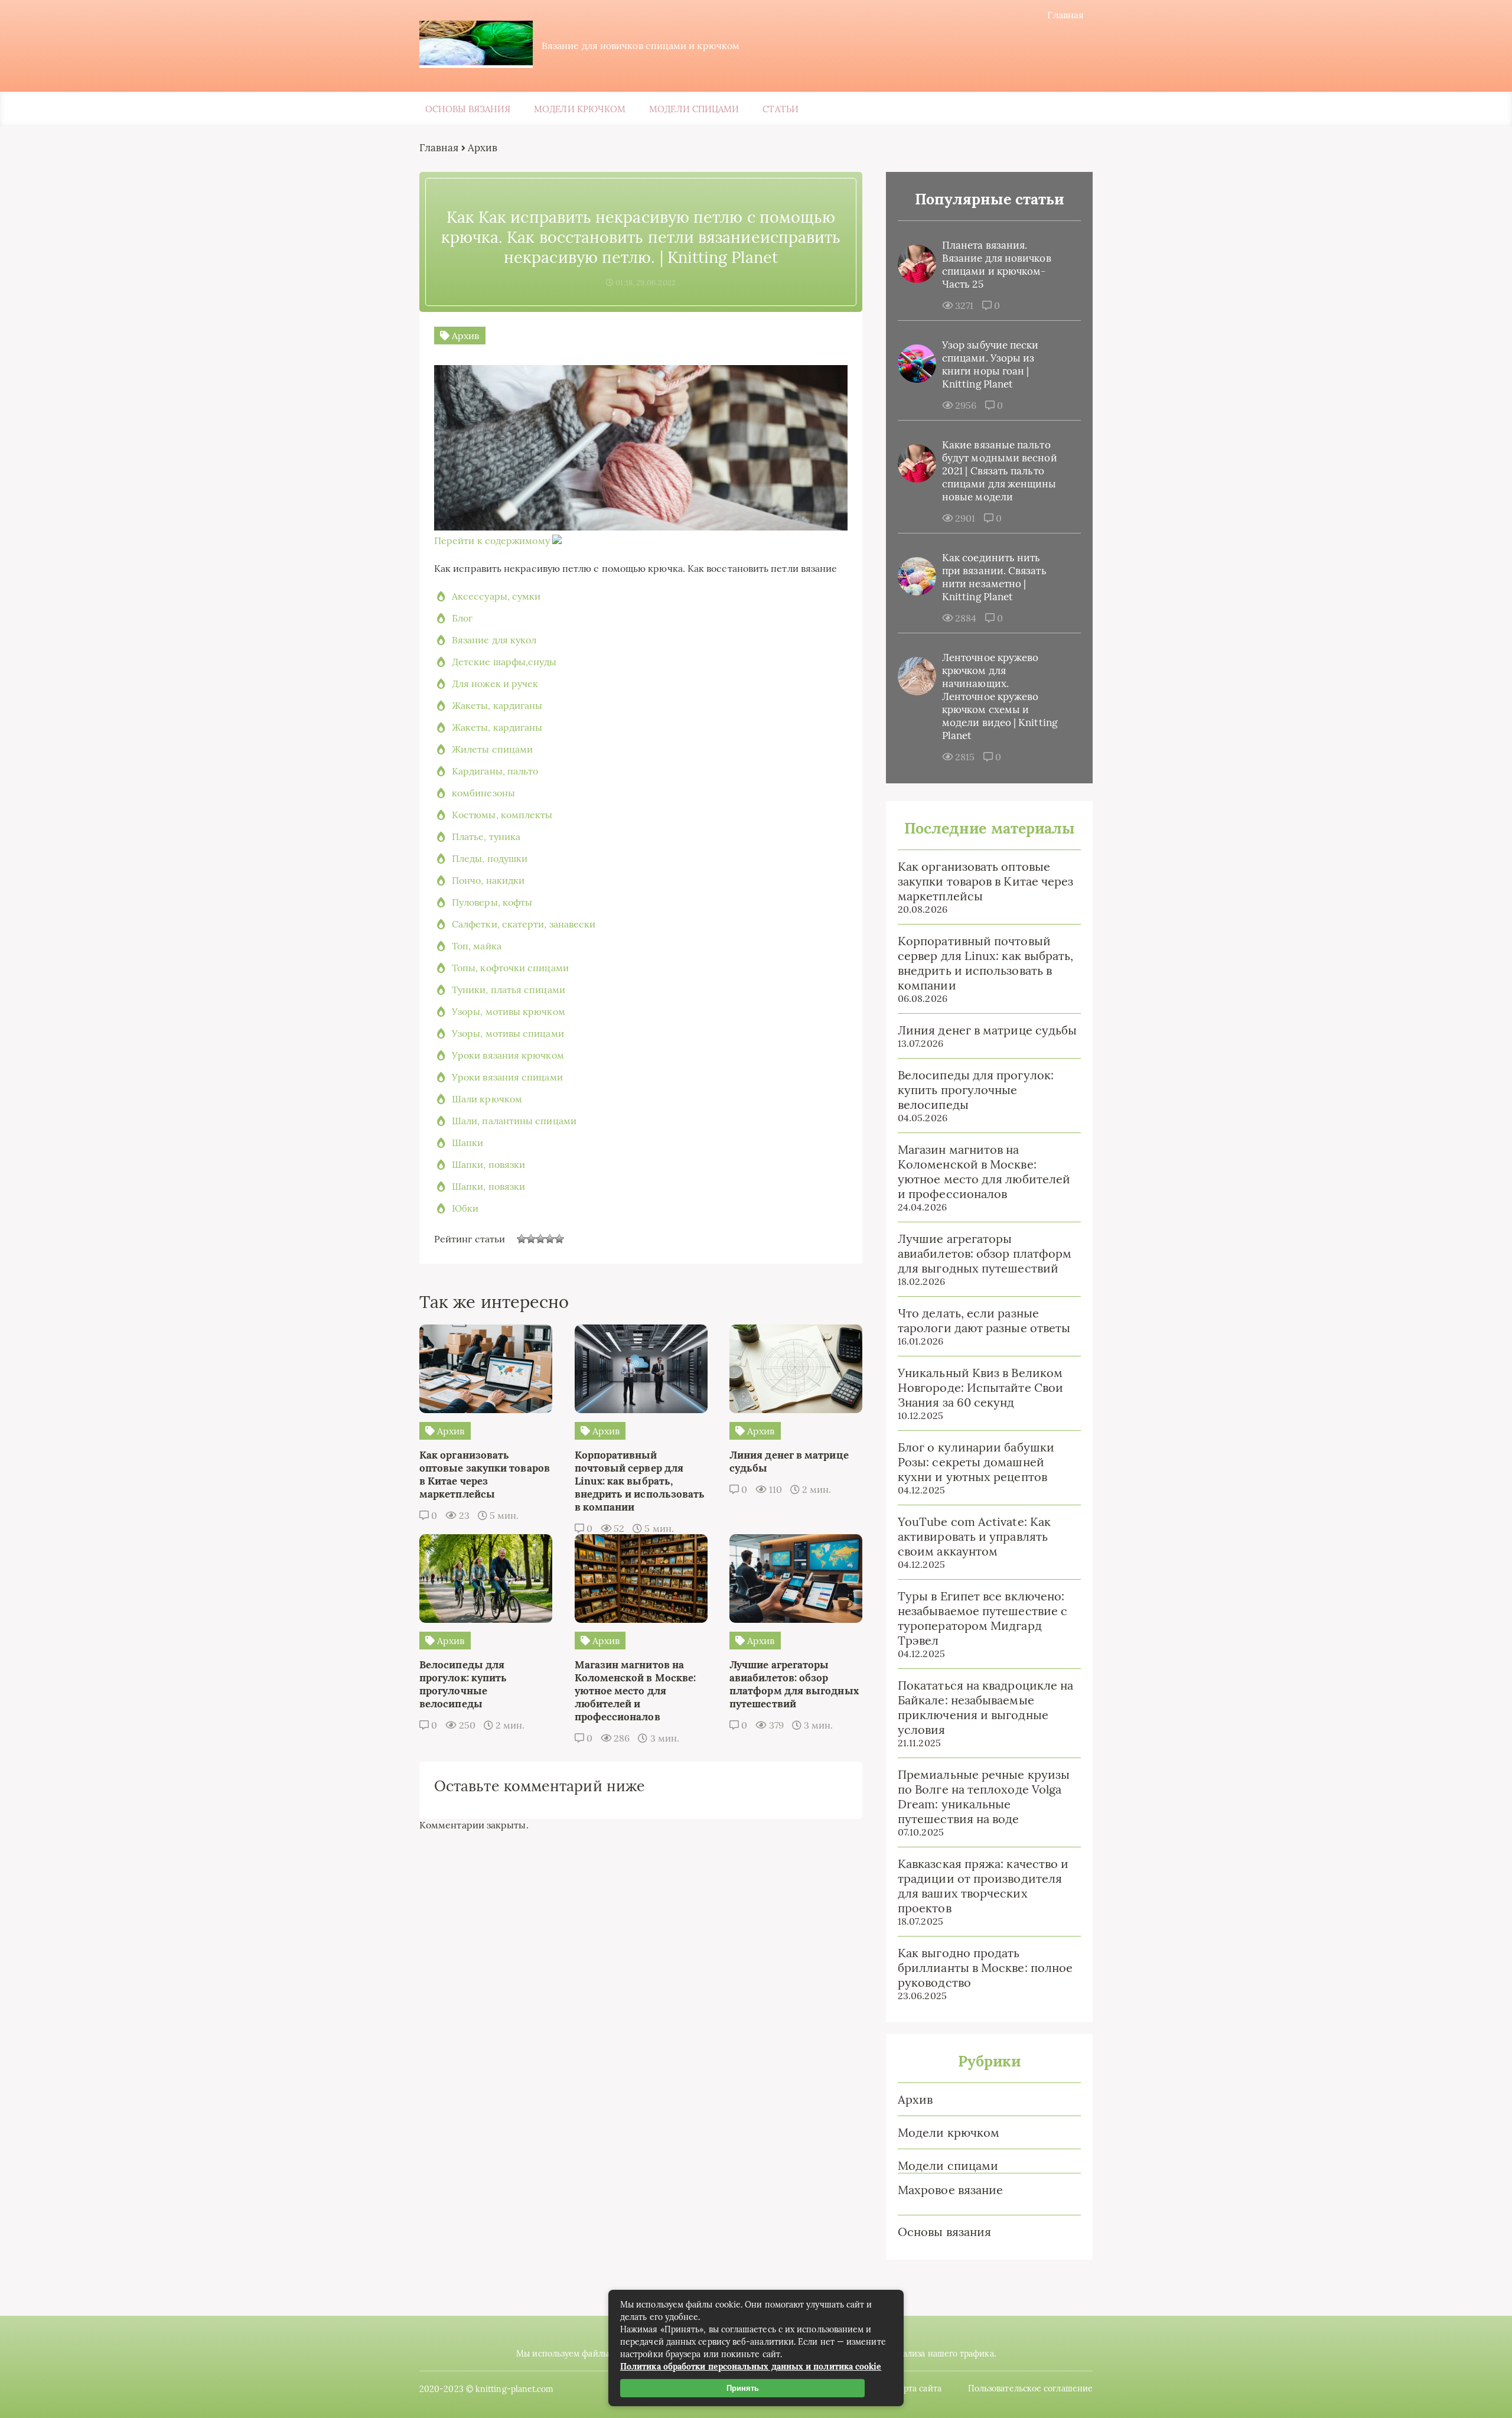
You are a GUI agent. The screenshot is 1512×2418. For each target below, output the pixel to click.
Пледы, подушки (490, 858)
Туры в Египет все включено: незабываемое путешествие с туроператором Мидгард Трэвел (983, 1618)
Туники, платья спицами (509, 990)
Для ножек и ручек (495, 684)
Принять (743, 2388)
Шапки (467, 1143)
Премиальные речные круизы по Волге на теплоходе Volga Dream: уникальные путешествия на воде (984, 1797)
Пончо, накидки (488, 880)
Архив (915, 2099)
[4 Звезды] (550, 1239)
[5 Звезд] (559, 1239)
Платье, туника (486, 837)
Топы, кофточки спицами (510, 968)
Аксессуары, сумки (496, 596)
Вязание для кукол (494, 640)
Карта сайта (918, 2388)
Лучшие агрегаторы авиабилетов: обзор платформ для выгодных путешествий (985, 1253)
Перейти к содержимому (492, 541)
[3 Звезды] (540, 1239)
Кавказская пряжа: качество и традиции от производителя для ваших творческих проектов (983, 1886)
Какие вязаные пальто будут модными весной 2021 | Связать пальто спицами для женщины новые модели (1000, 471)
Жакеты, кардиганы (497, 705)
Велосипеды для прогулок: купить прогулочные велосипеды (976, 1090)
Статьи (780, 109)
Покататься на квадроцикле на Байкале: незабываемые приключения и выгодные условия (985, 1707)
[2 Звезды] (531, 1239)
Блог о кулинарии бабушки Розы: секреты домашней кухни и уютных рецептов (976, 1462)
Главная (1065, 15)
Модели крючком (580, 109)
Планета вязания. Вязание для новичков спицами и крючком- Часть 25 (997, 265)
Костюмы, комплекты (502, 815)
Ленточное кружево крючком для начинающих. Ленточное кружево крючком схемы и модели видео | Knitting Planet (1000, 697)
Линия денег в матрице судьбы (987, 1030)
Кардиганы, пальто (495, 771)
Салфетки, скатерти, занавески (524, 924)
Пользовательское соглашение (1030, 2388)
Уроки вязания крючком (508, 1055)
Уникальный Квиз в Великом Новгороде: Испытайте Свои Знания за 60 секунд (980, 1387)
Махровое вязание (950, 2190)
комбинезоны (483, 793)
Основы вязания (468, 109)
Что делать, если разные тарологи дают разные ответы (984, 1320)
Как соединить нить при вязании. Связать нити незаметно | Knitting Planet (994, 577)
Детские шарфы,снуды (504, 662)
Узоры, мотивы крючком (509, 1011)
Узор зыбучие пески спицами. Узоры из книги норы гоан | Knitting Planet (990, 365)
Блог (462, 618)
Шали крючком (487, 1099)
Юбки (465, 1208)
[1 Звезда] (522, 1239)
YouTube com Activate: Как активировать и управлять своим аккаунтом (974, 1536)
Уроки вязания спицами (507, 1077)
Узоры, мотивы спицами (508, 1033)
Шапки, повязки (488, 1164)
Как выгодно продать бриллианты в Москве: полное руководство (985, 1968)
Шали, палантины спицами (514, 1121)
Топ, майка (477, 946)
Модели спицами (694, 109)
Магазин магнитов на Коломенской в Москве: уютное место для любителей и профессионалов (984, 1171)
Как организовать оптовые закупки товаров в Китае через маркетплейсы (985, 881)
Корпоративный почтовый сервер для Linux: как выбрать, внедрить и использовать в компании (985, 963)
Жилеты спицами (492, 749)
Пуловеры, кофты (492, 902)
